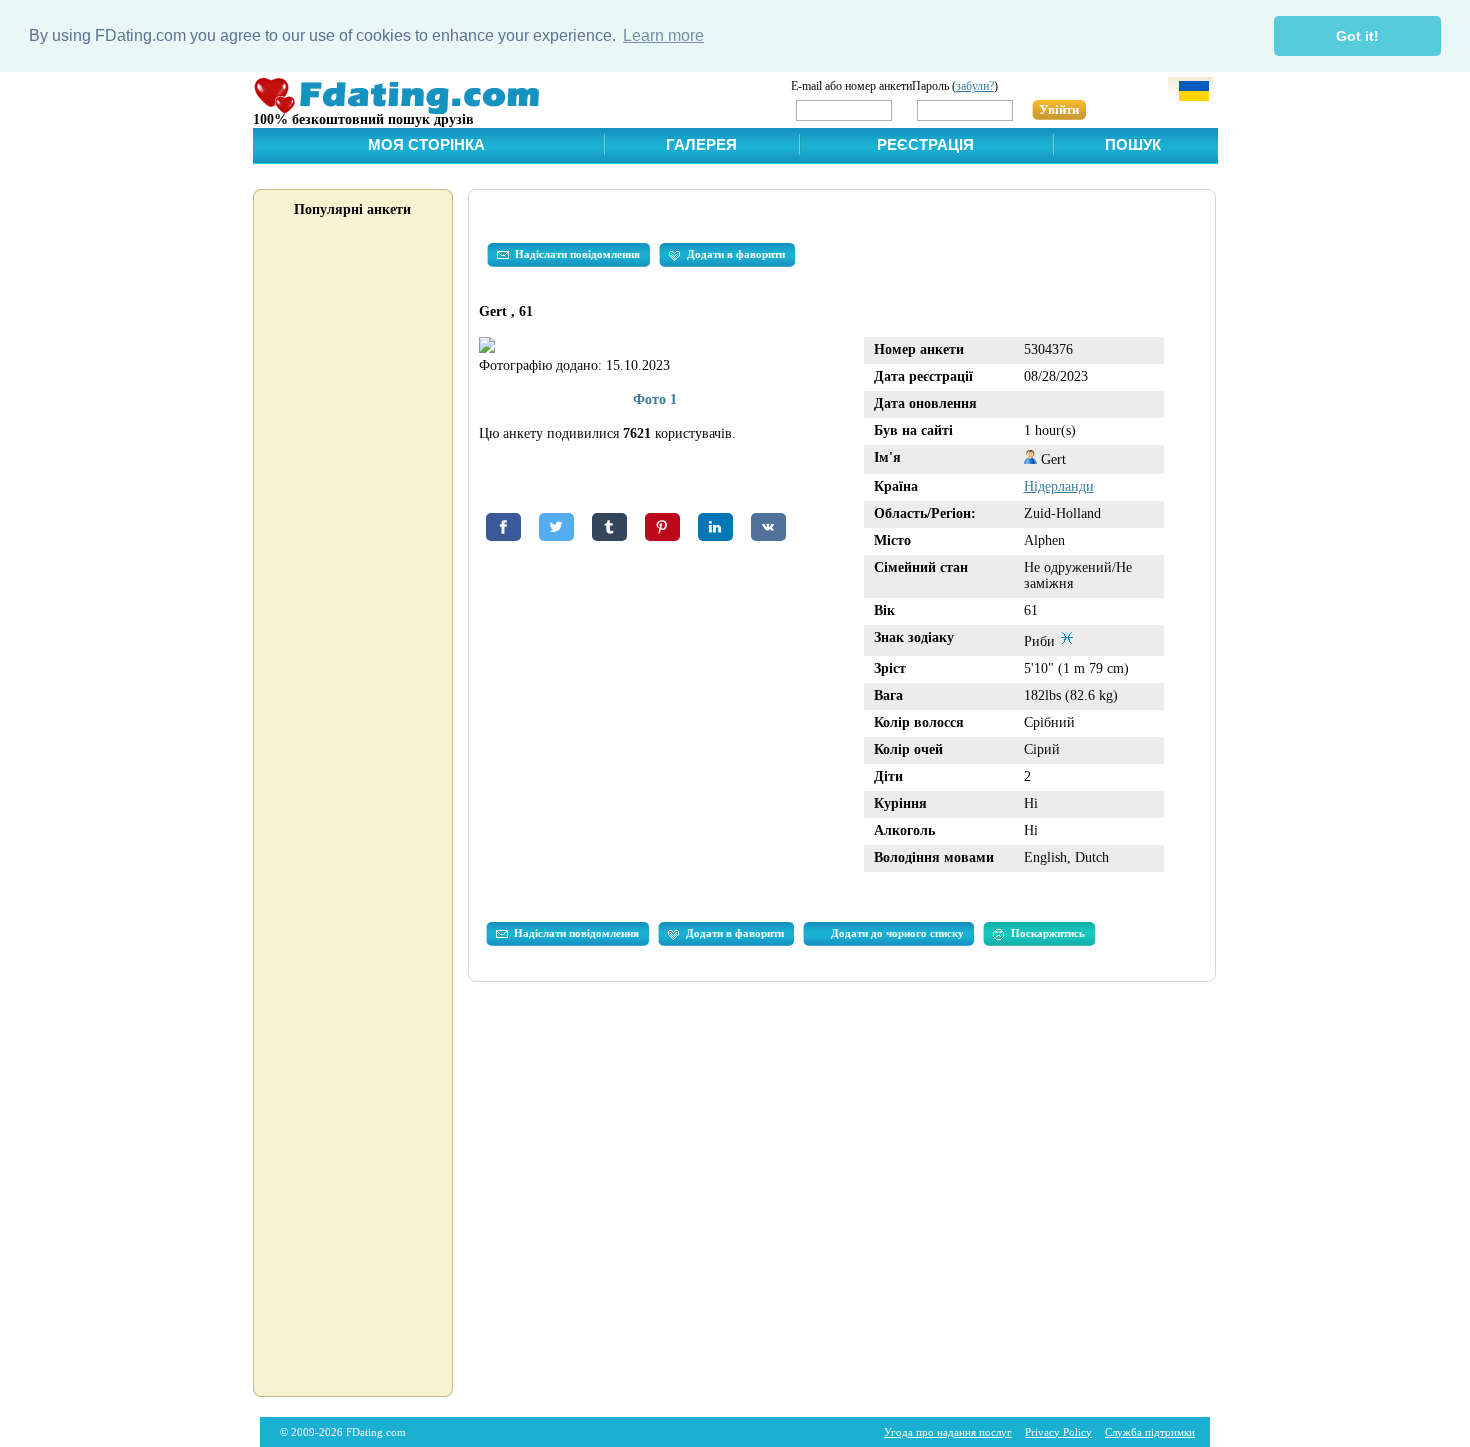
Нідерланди (1059, 486)
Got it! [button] (1357, 36)
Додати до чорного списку (897, 933)
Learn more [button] (663, 35)
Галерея (701, 144)
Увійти (1059, 109)
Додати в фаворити (736, 254)
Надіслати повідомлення (577, 254)
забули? (975, 86)
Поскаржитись (1048, 933)
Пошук (1133, 144)
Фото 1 (655, 399)
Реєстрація (925, 144)
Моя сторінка (426, 144)
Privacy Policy (1058, 1432)
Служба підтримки (1150, 1432)
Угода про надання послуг (948, 1432)
